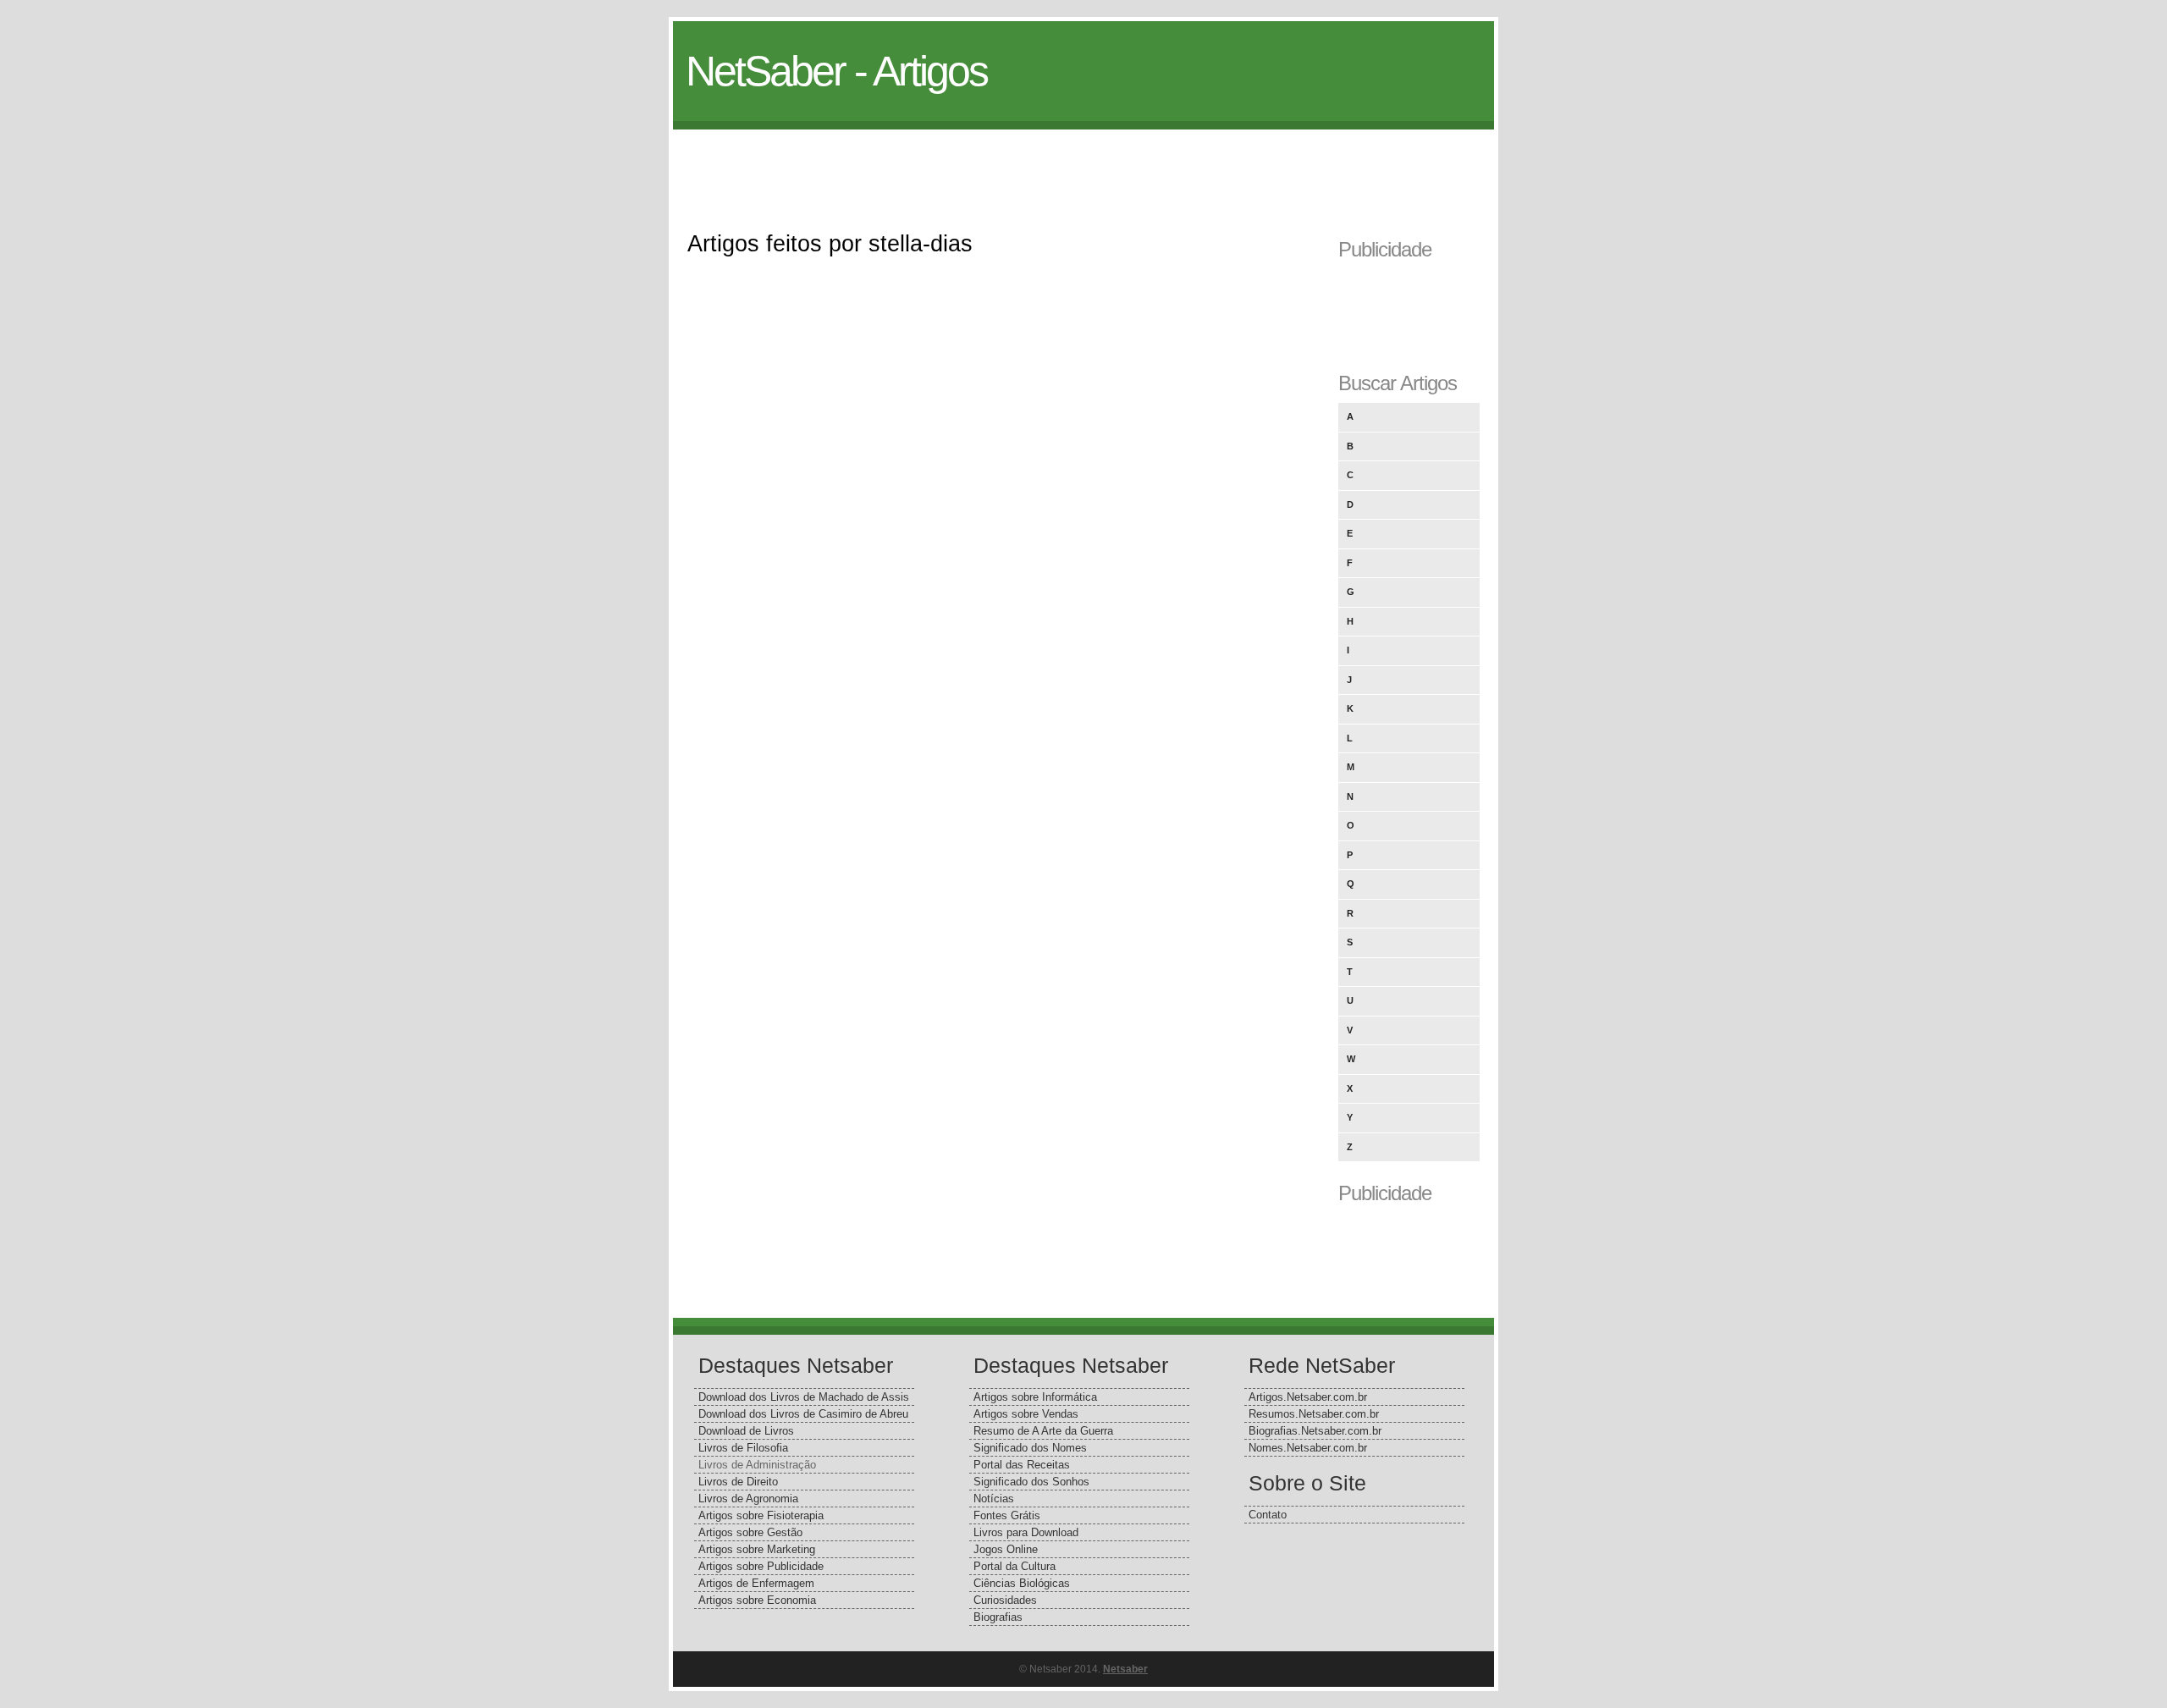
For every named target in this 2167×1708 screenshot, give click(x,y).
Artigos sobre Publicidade (761, 1566)
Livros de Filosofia (743, 1448)
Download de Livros (746, 1431)
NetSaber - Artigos (836, 71)
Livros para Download (1026, 1532)
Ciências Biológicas (1022, 1583)
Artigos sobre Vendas (1026, 1414)
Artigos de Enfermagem (756, 1583)
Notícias (994, 1499)
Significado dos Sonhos (1031, 1482)
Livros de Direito (738, 1482)
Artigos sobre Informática (1035, 1397)
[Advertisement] (1083, 168)
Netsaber (1125, 1669)
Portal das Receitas (1022, 1465)
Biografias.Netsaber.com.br (1315, 1431)
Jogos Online (1006, 1549)
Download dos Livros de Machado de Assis (804, 1397)
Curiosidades (1005, 1600)
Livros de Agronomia (748, 1499)
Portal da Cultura (1015, 1566)
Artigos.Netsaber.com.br (1308, 1397)
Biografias (998, 1617)
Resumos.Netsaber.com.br (1314, 1414)
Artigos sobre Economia (757, 1600)
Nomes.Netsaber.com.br (1308, 1448)
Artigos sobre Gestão (750, 1532)
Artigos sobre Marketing (757, 1549)
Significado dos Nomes (1030, 1448)
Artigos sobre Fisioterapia (761, 1515)
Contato (1268, 1515)
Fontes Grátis (1007, 1515)
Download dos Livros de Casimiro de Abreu (803, 1414)
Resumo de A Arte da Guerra (1043, 1431)
